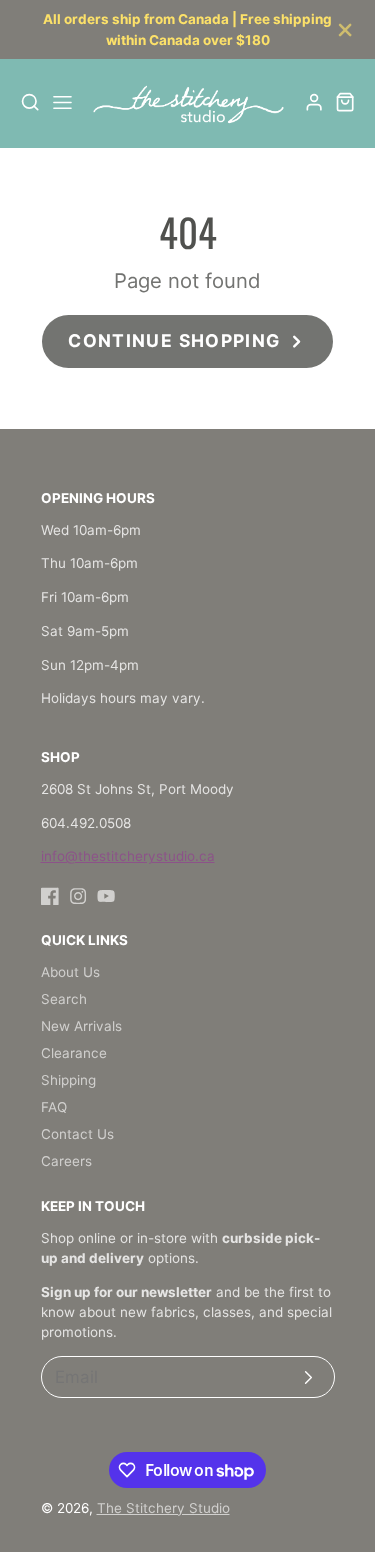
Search (64, 999)
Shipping (68, 1080)
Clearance (74, 1053)
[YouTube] (106, 896)
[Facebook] (50, 896)
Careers (66, 1161)
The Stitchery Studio (163, 1508)
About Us (70, 972)
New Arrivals (81, 1026)
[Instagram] (78, 896)
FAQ (54, 1107)
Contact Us (77, 1134)
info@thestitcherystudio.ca (128, 856)
